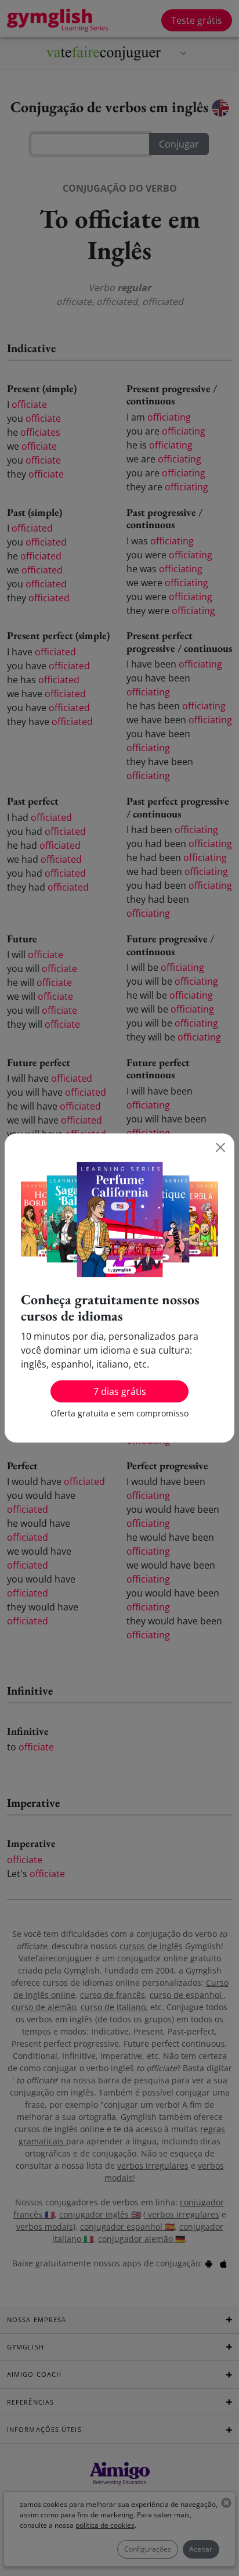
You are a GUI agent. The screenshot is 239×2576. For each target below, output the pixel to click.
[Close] (220, 1147)
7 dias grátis (120, 1391)
